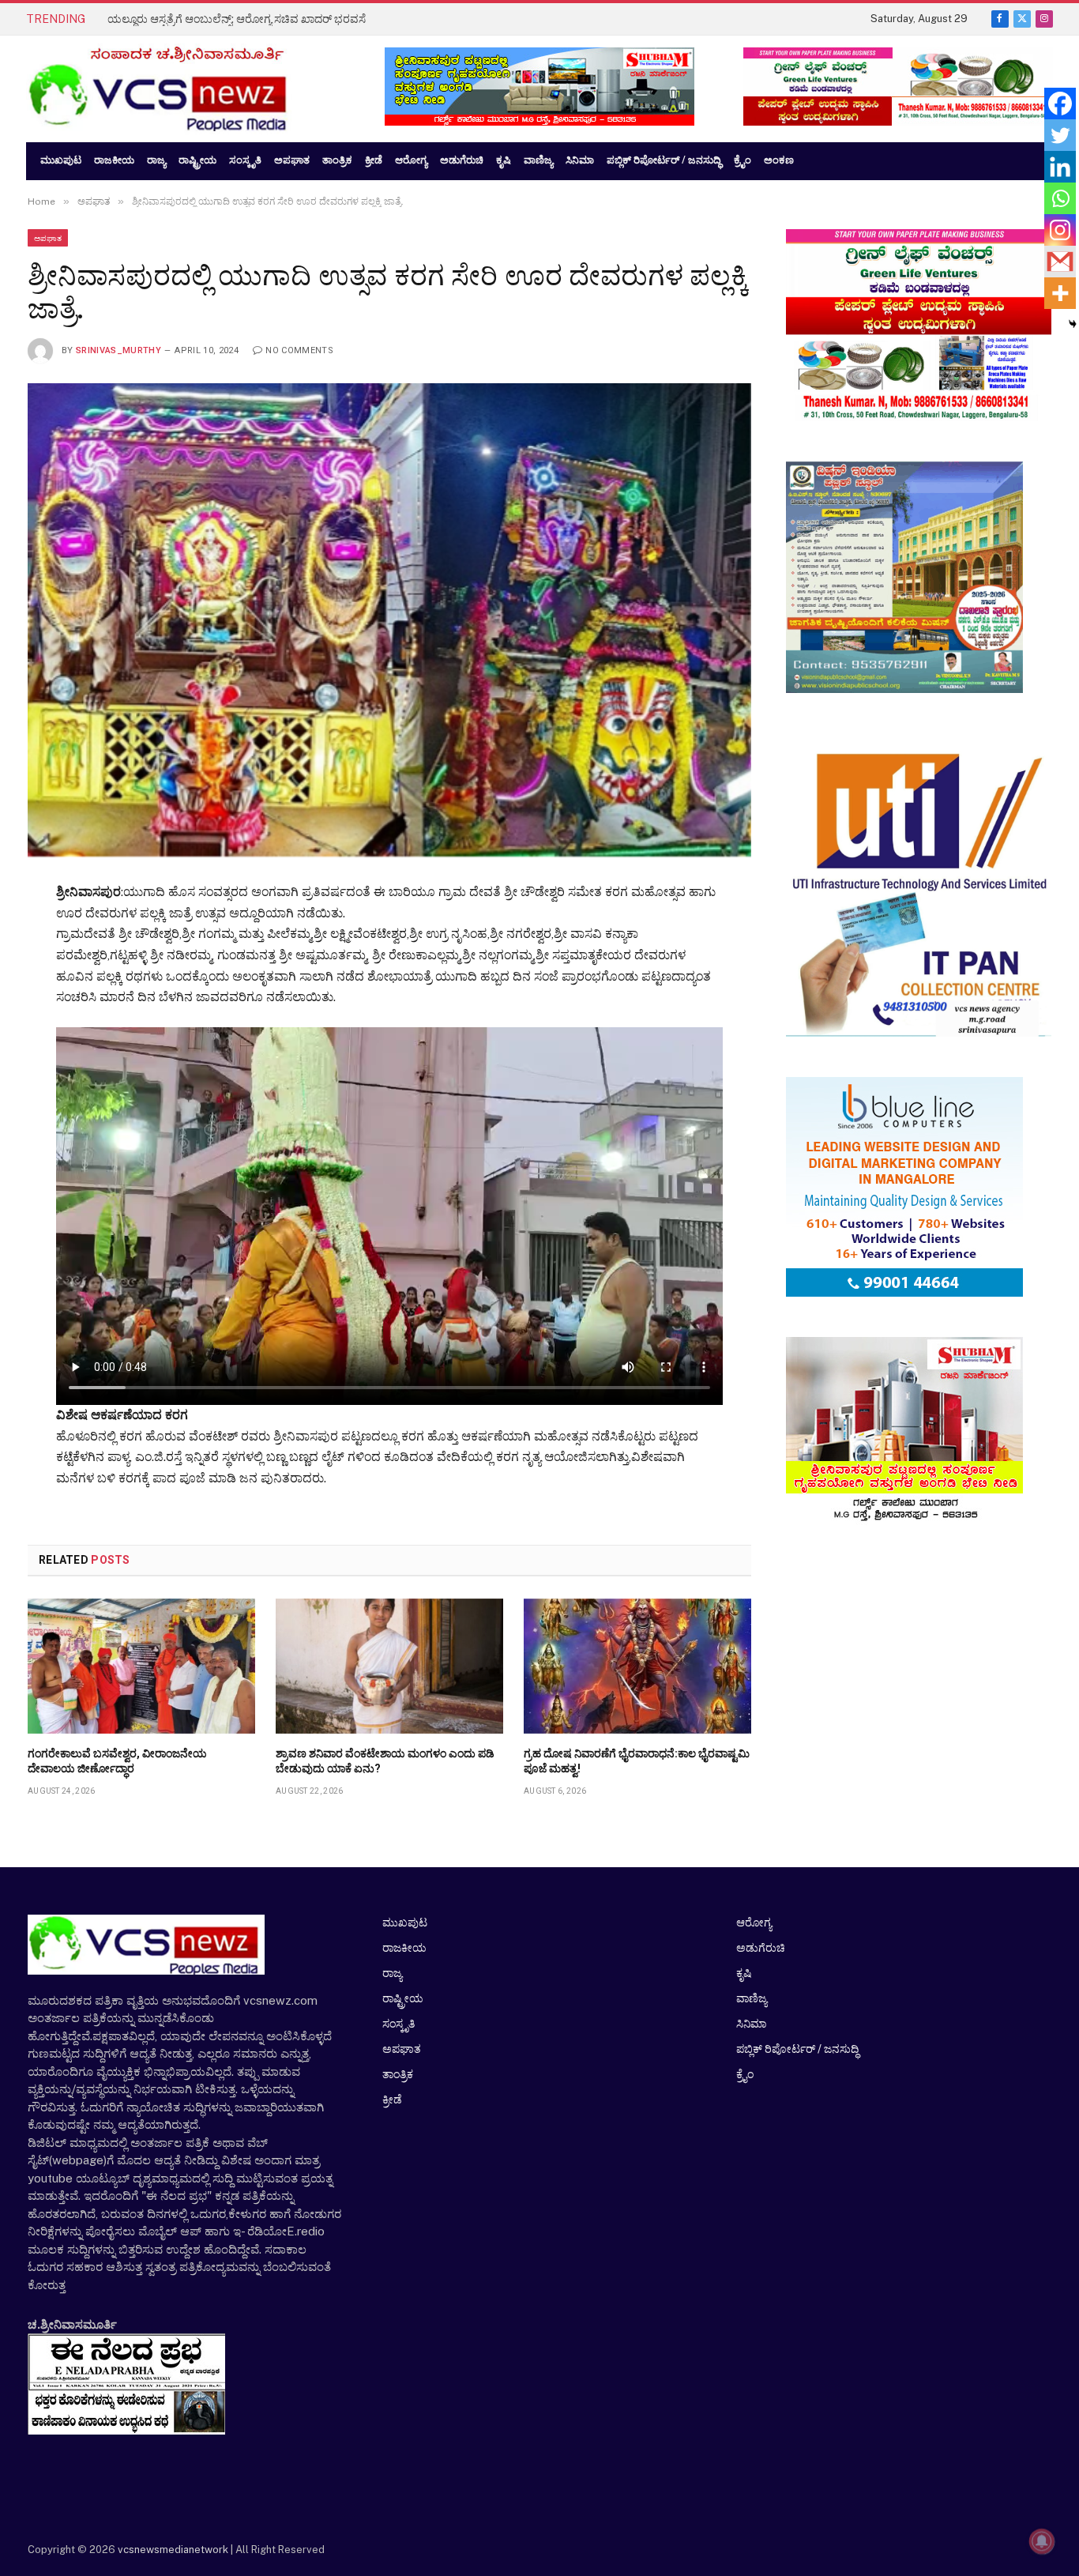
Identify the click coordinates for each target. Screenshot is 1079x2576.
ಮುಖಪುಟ (405, 1923)
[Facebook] (1060, 104)
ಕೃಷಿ (744, 1973)
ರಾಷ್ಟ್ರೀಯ (403, 1998)
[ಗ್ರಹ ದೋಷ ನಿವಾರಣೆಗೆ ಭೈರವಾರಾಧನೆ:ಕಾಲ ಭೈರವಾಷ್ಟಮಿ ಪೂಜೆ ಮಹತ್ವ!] (637, 1666)
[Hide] (1073, 324)
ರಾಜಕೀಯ (404, 1948)
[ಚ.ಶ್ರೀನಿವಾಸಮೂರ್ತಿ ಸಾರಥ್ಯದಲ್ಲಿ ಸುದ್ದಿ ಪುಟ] (190, 89)
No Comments (299, 350)
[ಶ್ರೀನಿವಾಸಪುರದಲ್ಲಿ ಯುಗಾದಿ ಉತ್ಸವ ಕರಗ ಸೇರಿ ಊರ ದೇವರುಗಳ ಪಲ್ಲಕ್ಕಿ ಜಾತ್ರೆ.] (389, 620)
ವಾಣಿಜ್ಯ (752, 1998)
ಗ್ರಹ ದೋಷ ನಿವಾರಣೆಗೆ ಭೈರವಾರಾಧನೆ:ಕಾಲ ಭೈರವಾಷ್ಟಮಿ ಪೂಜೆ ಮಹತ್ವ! (637, 1761)
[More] (1060, 293)
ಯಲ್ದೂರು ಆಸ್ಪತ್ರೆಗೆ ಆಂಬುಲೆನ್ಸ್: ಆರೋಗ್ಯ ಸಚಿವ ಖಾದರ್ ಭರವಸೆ (237, 19)
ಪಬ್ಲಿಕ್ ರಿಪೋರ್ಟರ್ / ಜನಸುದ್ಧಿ (797, 2049)
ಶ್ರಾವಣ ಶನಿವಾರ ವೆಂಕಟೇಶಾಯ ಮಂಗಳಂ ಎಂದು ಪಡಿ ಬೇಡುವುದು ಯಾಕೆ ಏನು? (385, 1761)
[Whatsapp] (1060, 198)
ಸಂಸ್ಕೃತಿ (399, 2024)
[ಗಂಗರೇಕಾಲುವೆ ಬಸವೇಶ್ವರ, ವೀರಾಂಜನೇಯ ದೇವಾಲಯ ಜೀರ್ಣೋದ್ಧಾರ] (141, 1666)
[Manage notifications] (1042, 2541)
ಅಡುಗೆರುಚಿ (761, 1948)
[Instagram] (1060, 230)
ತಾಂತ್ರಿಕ (398, 2074)
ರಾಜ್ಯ (392, 1973)
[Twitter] (1060, 135)
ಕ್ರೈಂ (745, 2074)
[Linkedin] (1060, 167)
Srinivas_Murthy (118, 350)
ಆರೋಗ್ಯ (754, 1923)
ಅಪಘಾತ (48, 238)
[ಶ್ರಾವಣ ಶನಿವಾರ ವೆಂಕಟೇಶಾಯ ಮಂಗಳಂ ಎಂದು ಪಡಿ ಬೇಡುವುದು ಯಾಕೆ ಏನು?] (389, 1666)
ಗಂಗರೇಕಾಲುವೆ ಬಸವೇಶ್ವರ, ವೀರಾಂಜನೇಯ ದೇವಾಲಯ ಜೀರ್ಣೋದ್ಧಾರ (117, 1761)
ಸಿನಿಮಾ (751, 2024)
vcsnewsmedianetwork (172, 2550)
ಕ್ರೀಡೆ (392, 2100)
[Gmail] (1060, 262)
